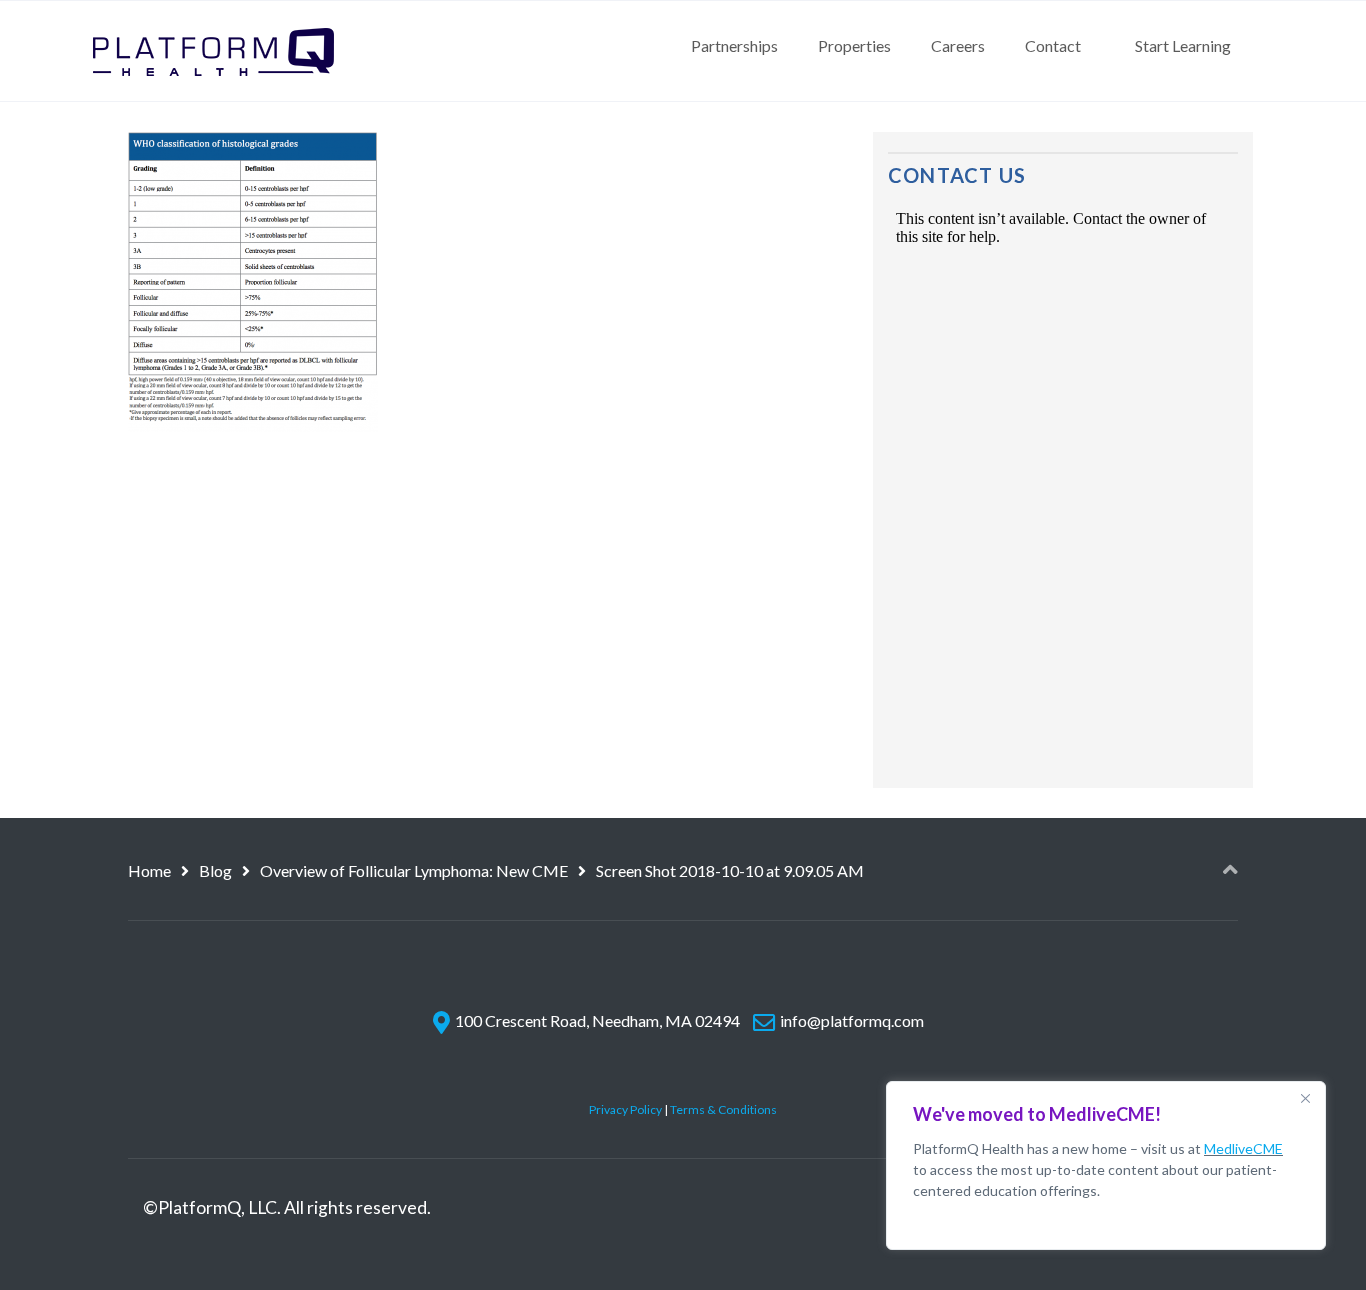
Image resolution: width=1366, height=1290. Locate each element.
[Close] (1305, 1098)
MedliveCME (1243, 1148)
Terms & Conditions (723, 1109)
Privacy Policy (625, 1109)
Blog (215, 870)
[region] (1106, 1165)
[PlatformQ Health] (213, 51)
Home (149, 870)
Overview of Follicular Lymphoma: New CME (414, 870)
